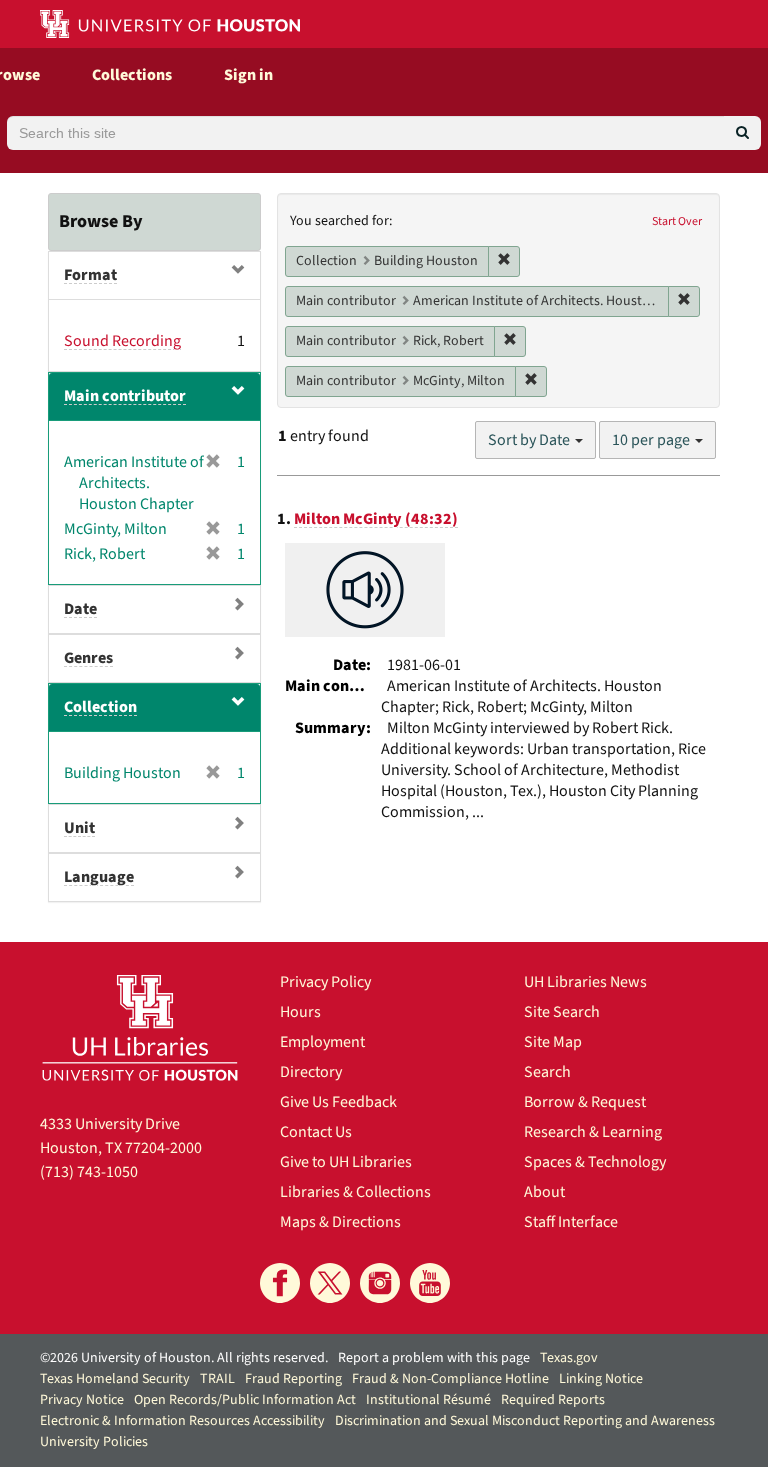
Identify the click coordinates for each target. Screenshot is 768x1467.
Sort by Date (530, 440)
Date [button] (80, 609)
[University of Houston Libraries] (140, 1027)
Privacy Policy (325, 982)
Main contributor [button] (125, 396)
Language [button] (99, 877)
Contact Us (316, 1132)
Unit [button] (79, 828)
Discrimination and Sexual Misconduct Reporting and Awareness (525, 1421)
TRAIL (217, 1379)
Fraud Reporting (293, 1379)
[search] (742, 133)
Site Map (553, 1042)
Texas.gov (569, 1358)
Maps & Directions (340, 1222)
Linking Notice (601, 1379)
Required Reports (553, 1400)
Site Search (562, 1012)
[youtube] (430, 1283)
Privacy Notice (82, 1400)
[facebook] (280, 1283)
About (544, 1192)
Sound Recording (122, 341)
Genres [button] (88, 658)
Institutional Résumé (428, 1400)
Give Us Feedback (338, 1102)
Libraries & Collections (355, 1192)
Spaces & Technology (595, 1162)
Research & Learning (593, 1132)
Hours (300, 1012)
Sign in (248, 75)
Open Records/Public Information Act (245, 1400)
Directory (311, 1072)
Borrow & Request (585, 1102)
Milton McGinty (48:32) (376, 519)
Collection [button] (100, 707)
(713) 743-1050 (89, 1172)
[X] (330, 1283)
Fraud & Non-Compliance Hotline (450, 1379)
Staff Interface (571, 1222)
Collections (132, 75)
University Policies (94, 1442)
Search (547, 1072)
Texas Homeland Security (115, 1379)
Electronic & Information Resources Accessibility (182, 1421)
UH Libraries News (585, 982)
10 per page (652, 440)
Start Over (677, 221)
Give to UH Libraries (346, 1162)
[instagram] (380, 1283)
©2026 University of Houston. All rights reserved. (184, 1358)
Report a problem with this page (434, 1358)
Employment (322, 1042)
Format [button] (90, 275)
